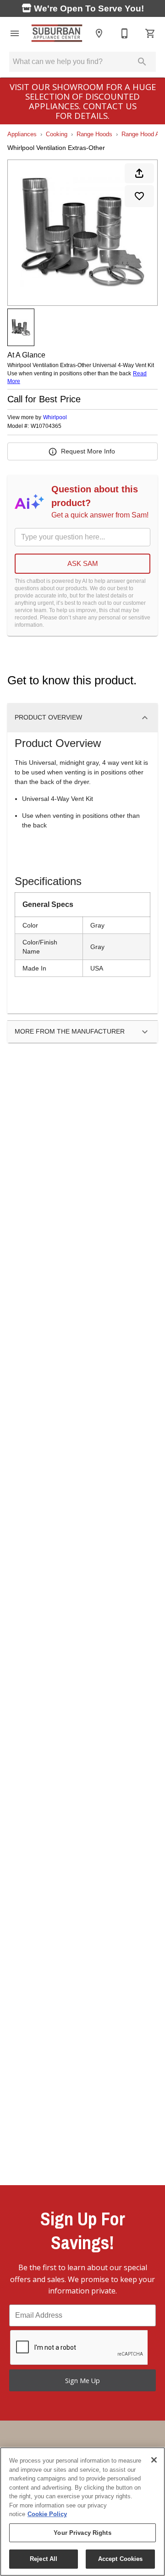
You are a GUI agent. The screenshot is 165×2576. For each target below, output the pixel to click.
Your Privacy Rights (82, 2533)
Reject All (44, 2559)
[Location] (99, 33)
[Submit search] (142, 62)
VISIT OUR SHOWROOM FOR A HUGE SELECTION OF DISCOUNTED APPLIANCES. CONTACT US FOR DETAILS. (83, 101)
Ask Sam (83, 563)
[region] (82, 2512)
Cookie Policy (47, 2514)
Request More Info (88, 451)
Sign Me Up (82, 2381)
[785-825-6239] (125, 33)
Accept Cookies (121, 2559)
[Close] (154, 2460)
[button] (15, 33)
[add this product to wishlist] (139, 196)
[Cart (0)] (150, 33)
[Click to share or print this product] (139, 173)
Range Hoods (94, 134)
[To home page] (57, 33)
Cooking (57, 134)
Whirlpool (55, 417)
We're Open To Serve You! (88, 8)
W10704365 (46, 426)
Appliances (22, 134)
